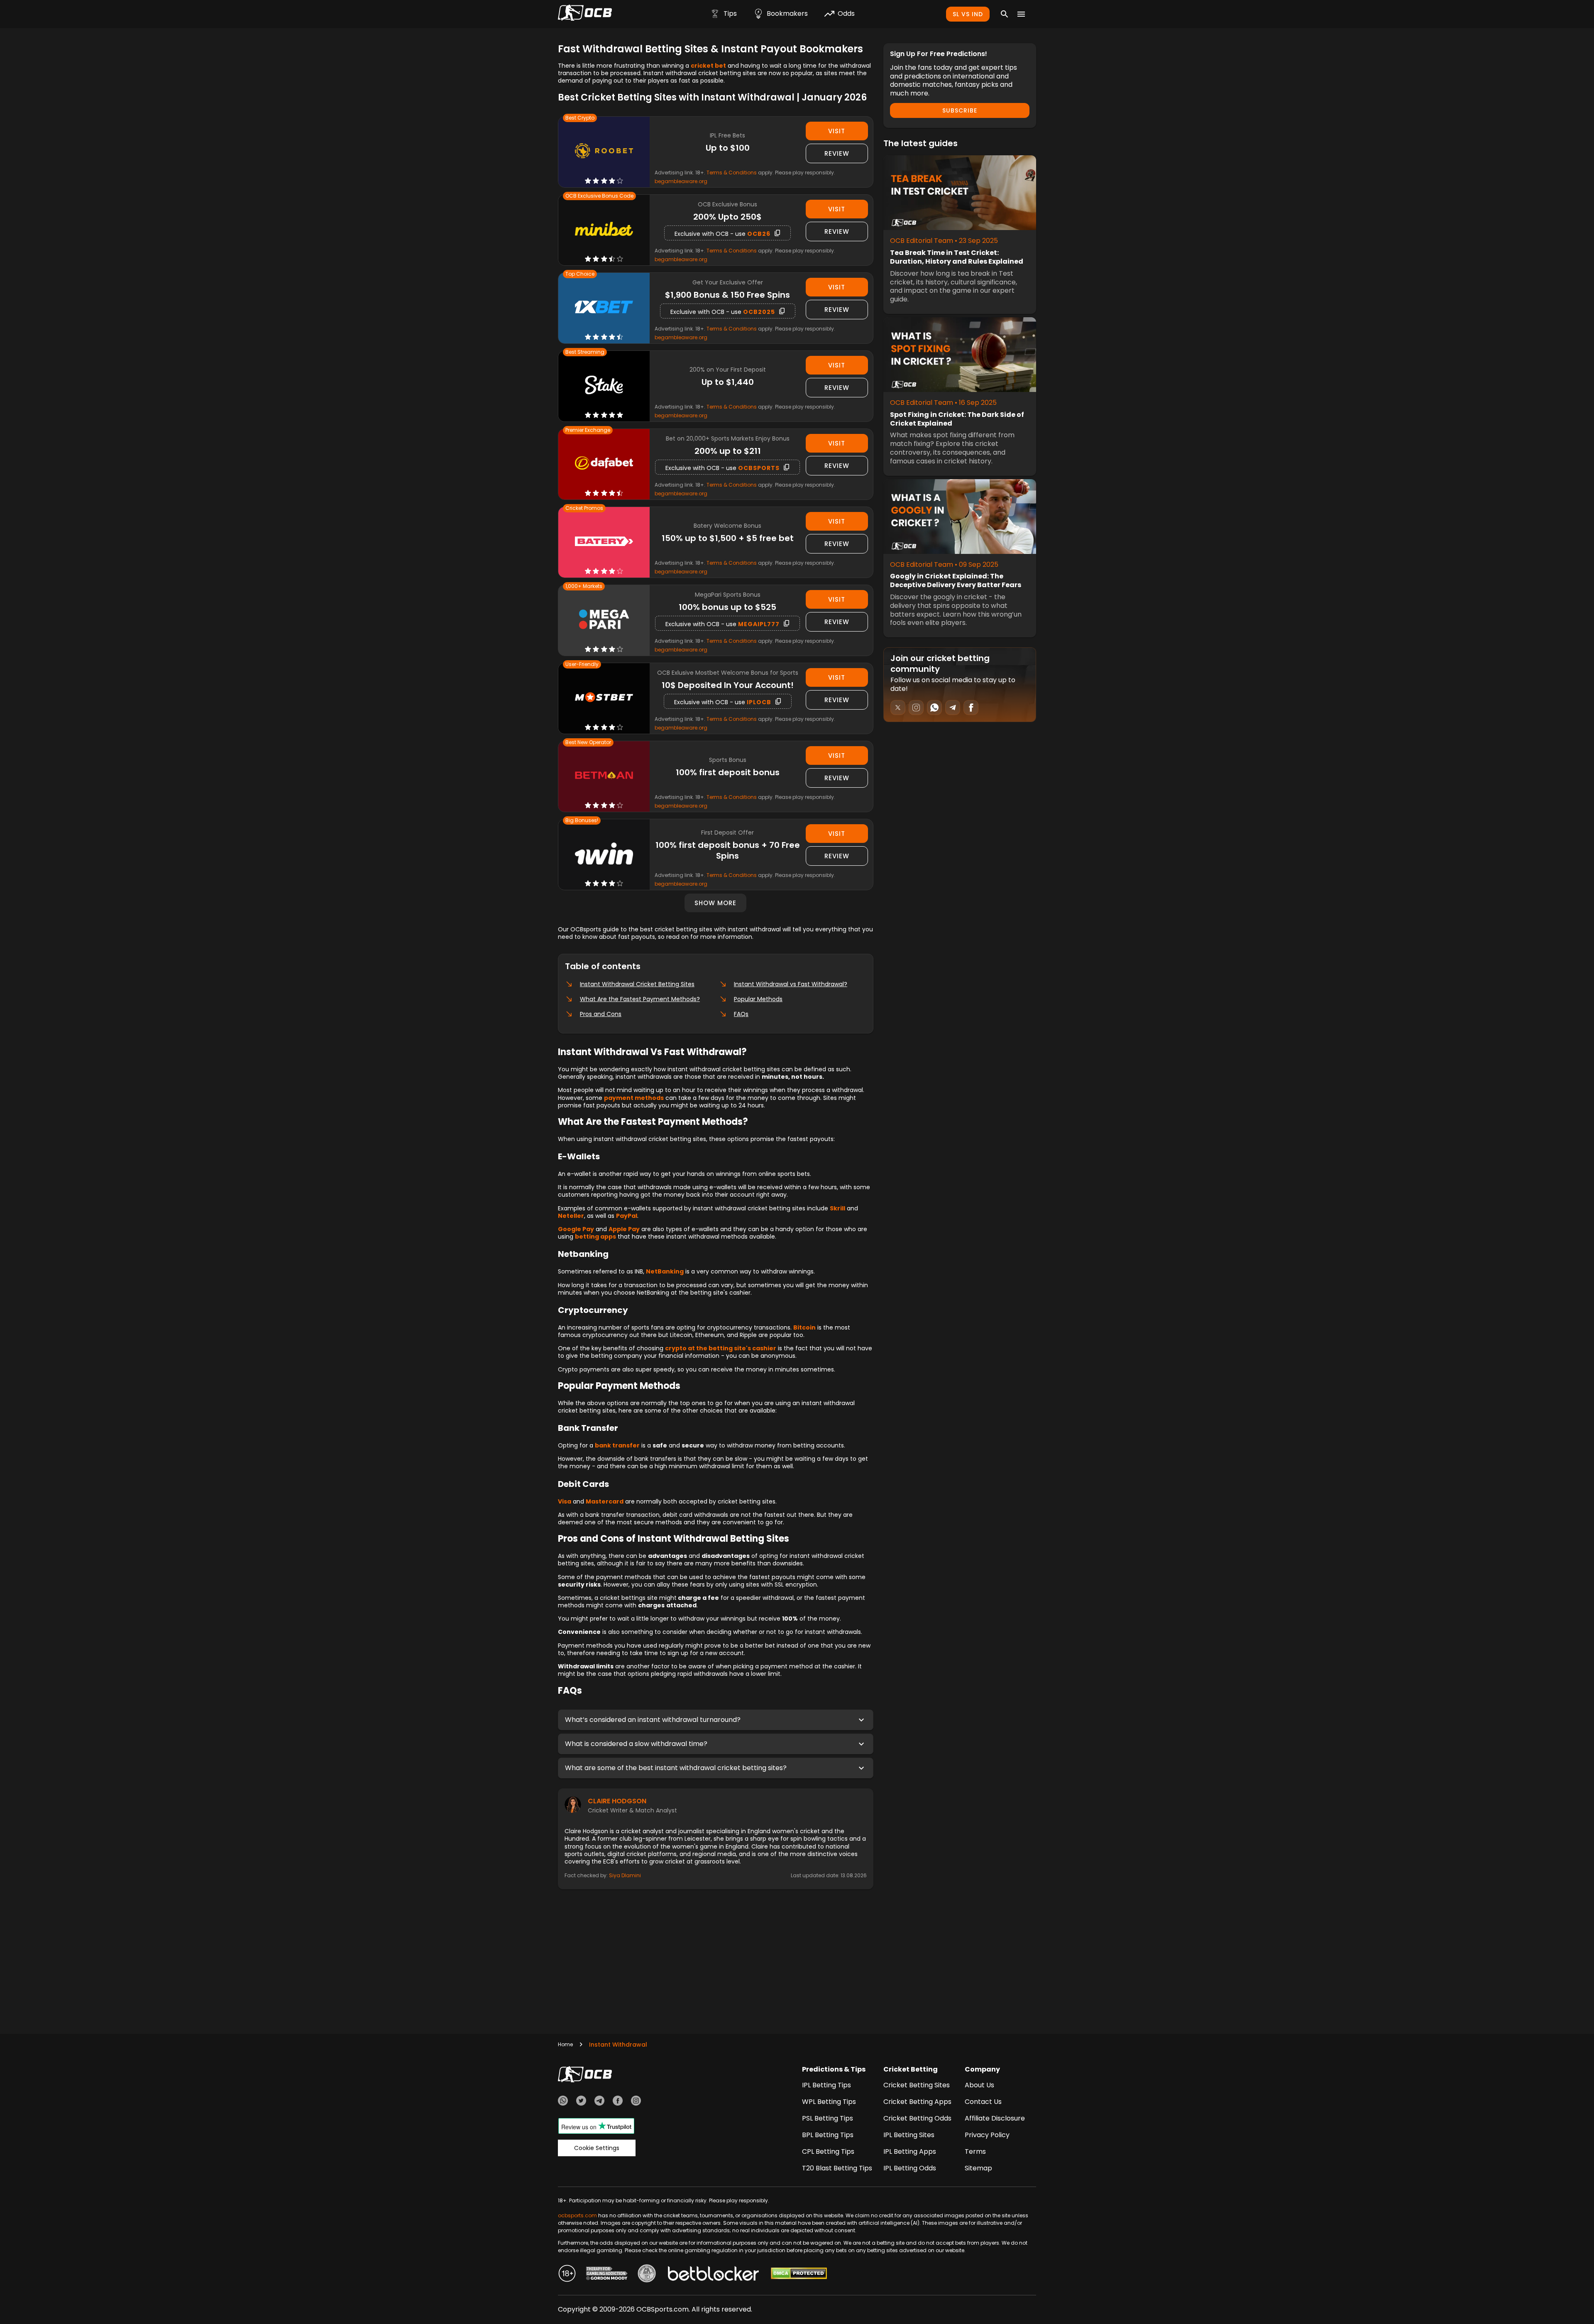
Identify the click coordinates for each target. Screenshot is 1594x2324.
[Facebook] (618, 2102)
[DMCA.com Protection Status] (799, 2275)
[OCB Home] (585, 14)
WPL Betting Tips (829, 2102)
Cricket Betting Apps (917, 2102)
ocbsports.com (577, 2215)
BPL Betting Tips (828, 2135)
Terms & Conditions (732, 173)
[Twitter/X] (581, 2102)
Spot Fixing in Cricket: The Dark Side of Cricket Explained (957, 419)
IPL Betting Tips (826, 2085)
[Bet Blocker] (713, 2275)
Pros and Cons (601, 1014)
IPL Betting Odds (910, 2168)
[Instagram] (636, 2102)
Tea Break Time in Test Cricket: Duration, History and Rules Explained (957, 257)
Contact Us (983, 2102)
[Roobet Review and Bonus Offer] (604, 152)
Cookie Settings (597, 2148)
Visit (837, 131)
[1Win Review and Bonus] (604, 855)
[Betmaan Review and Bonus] (604, 776)
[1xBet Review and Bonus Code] (604, 308)
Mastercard (605, 1501)
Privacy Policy (987, 2135)
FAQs (741, 1014)
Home (565, 2044)
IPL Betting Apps (910, 2151)
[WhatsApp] (563, 2102)
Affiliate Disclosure (995, 2118)
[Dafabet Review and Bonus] (604, 464)
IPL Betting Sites (909, 2135)
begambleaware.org (681, 181)
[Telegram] (599, 2102)
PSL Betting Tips (828, 2118)
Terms (975, 2151)
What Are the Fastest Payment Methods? (640, 999)
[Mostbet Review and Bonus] (604, 698)
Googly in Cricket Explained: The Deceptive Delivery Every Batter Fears (956, 581)
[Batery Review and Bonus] (604, 542)
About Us (979, 2085)
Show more (715, 903)
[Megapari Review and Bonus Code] (604, 621)
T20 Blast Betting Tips (837, 2168)
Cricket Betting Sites (917, 2085)
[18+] (567, 2275)
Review (837, 153)
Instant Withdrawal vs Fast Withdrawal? (791, 984)
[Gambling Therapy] (607, 2275)
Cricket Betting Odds (917, 2118)
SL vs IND (968, 14)
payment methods (634, 1098)
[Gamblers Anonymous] (647, 2275)
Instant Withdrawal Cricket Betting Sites (637, 984)
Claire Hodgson (617, 1801)
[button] (716, 1720)
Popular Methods (758, 999)
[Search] (1005, 14)
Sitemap (978, 2168)
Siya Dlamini (625, 1875)
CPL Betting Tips (828, 2151)
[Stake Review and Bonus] (604, 386)
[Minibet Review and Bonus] (604, 230)
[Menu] (1021, 14)
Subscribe (960, 110)
